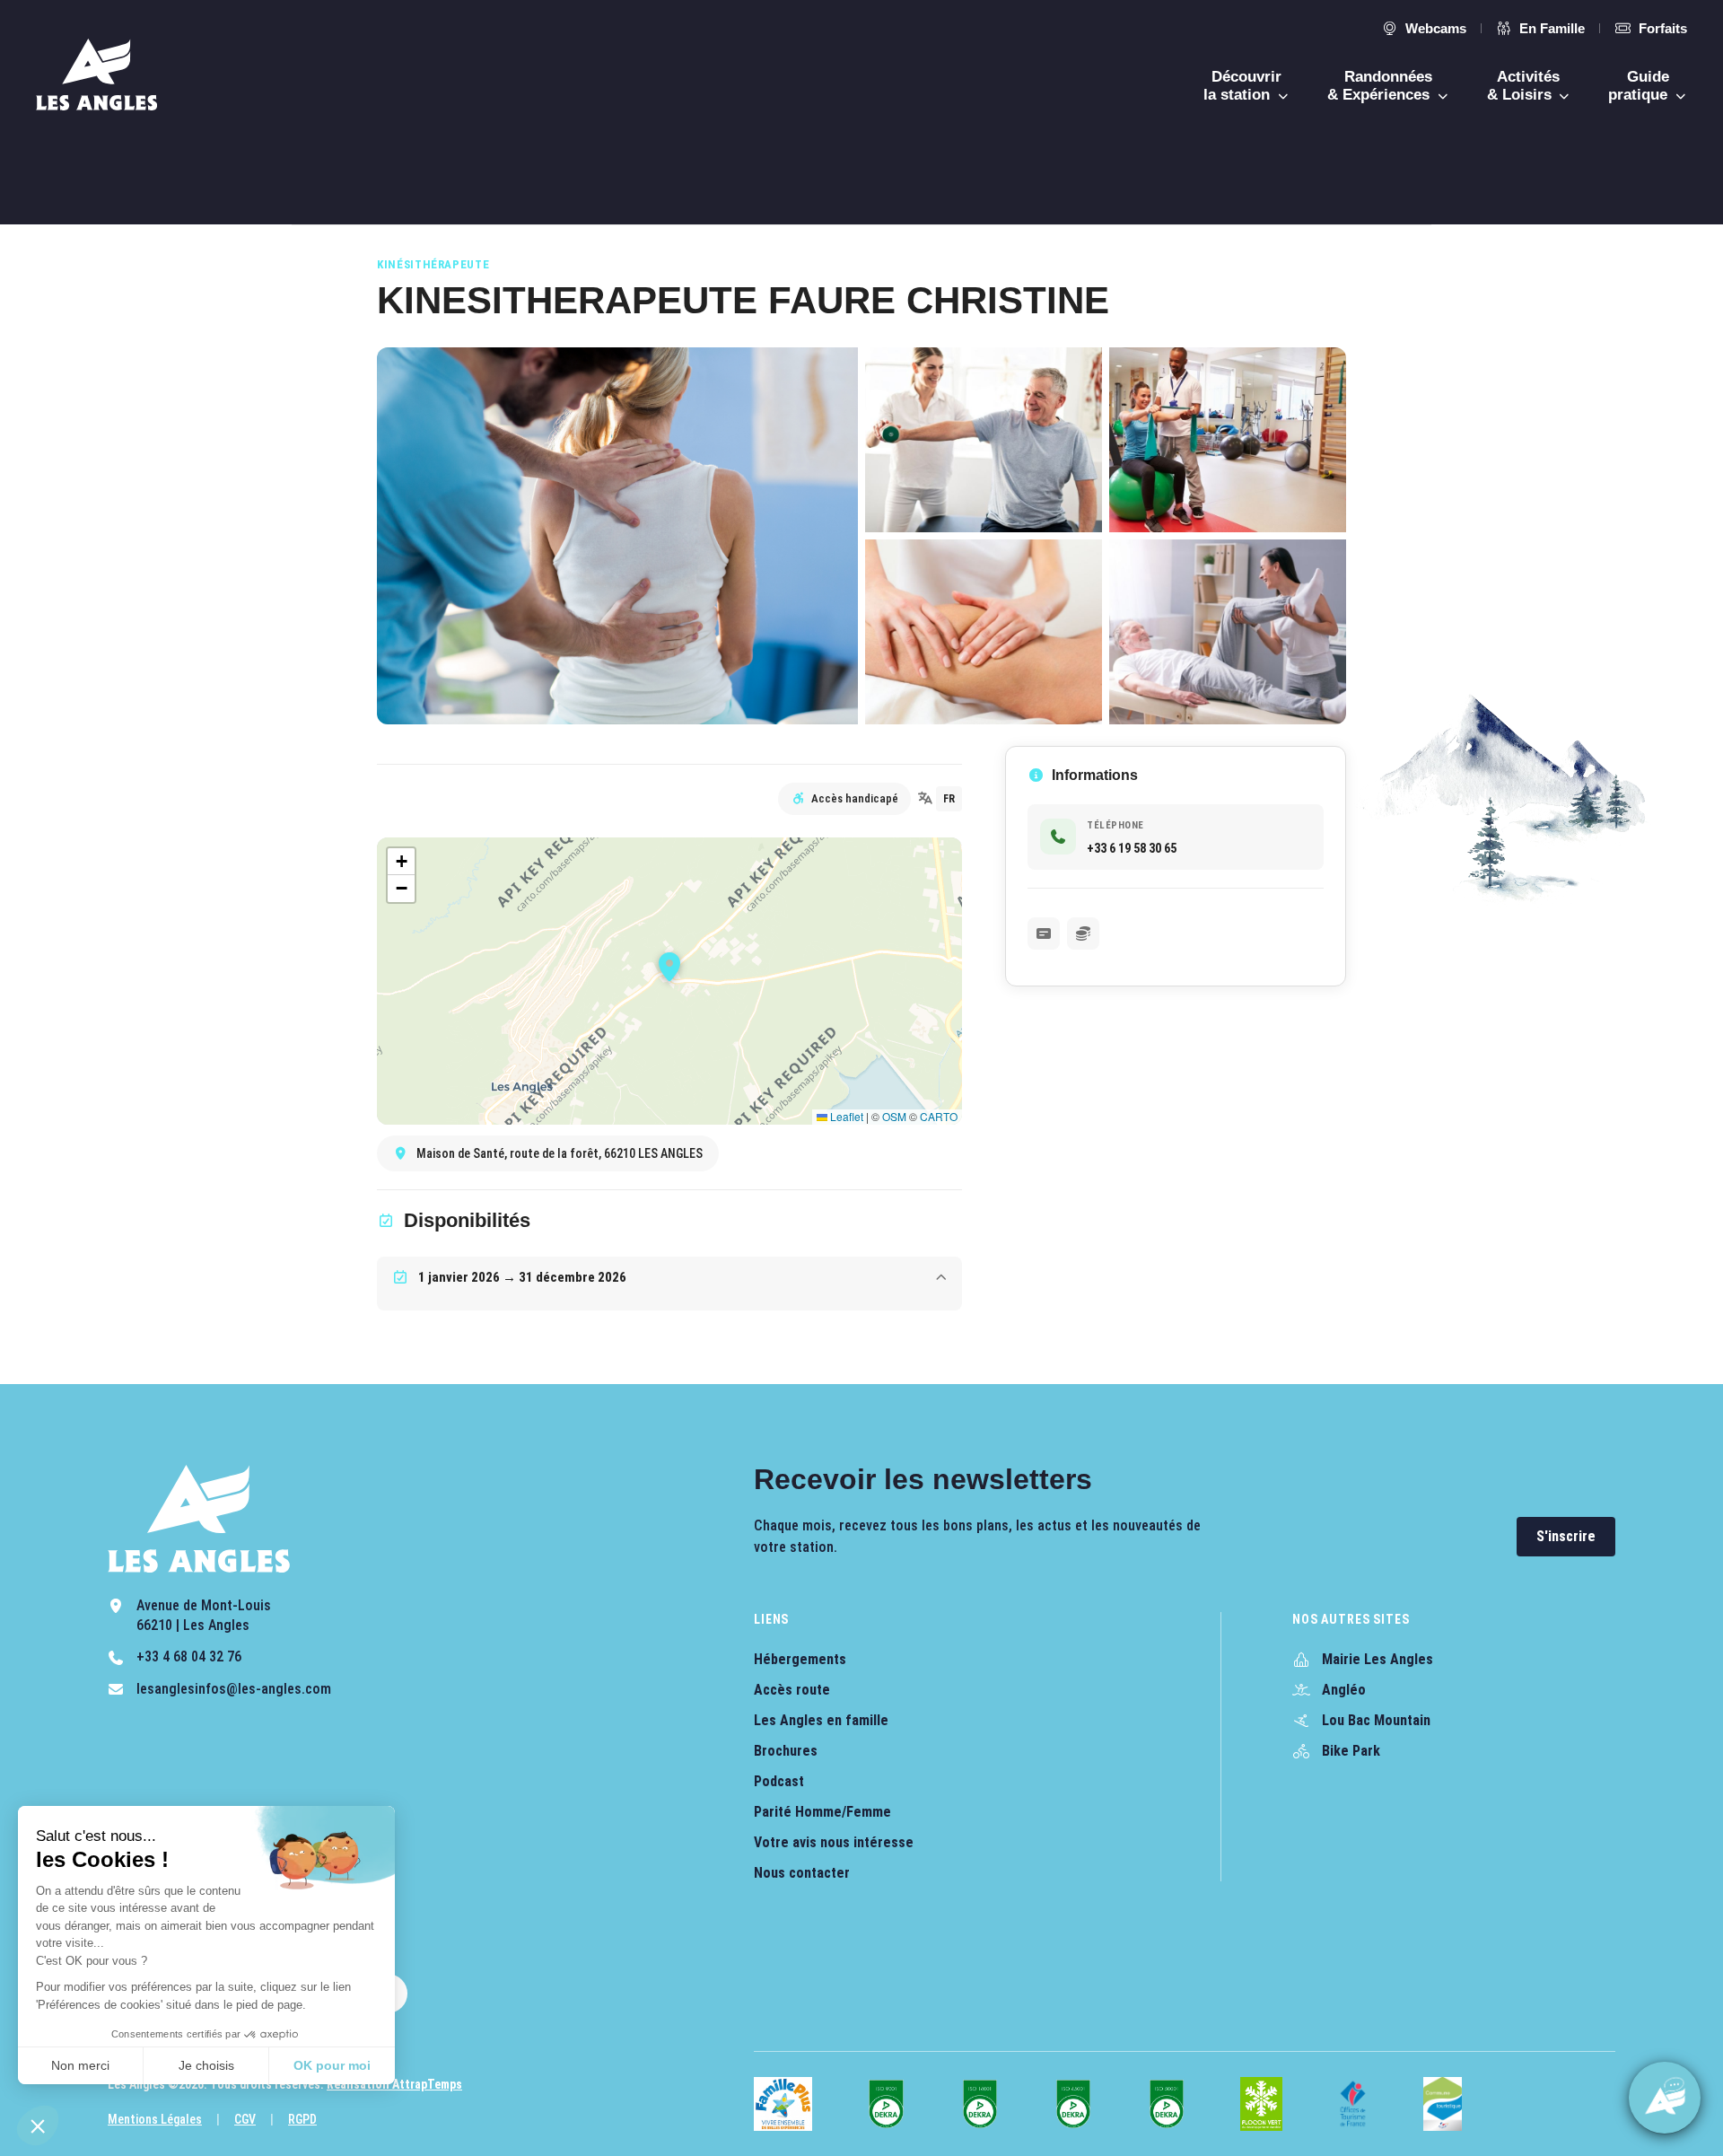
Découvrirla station (1242, 86)
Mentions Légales (155, 2119)
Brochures (786, 1751)
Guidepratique (1640, 86)
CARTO (939, 1116)
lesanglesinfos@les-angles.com (234, 1689)
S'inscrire (1566, 1536)
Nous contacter (802, 1873)
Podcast (779, 1781)
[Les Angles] (96, 74)
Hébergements (800, 1659)
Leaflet (845, 1116)
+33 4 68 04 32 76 (189, 1656)
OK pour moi (332, 2065)
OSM (894, 1116)
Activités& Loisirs (1524, 86)
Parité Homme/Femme (822, 1812)
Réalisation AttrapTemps (394, 2084)
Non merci (80, 2065)
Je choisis (206, 2065)
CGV (245, 2119)
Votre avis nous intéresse (834, 1842)
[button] (38, 2125)
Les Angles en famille (821, 1720)
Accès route (792, 1690)
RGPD (302, 2119)
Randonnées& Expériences (1381, 86)
